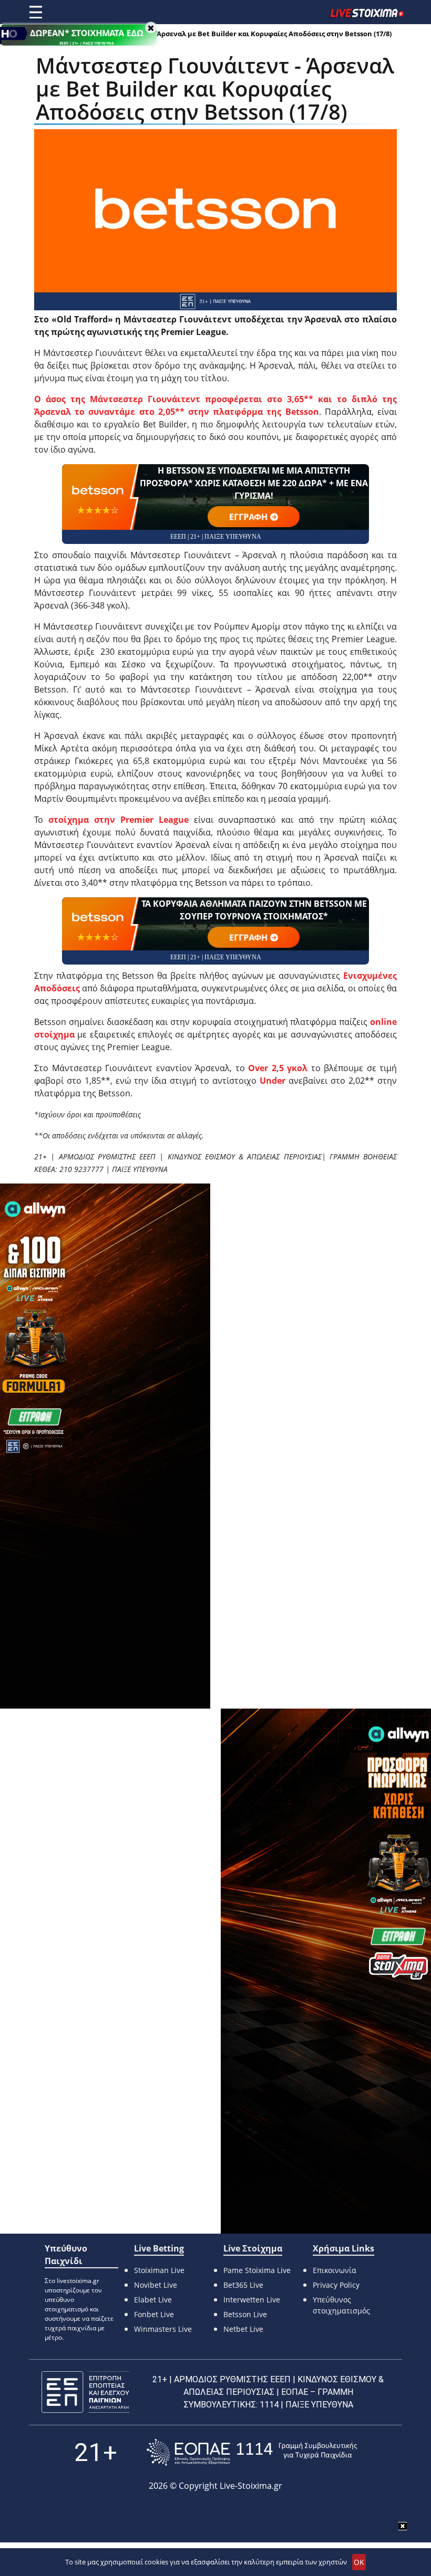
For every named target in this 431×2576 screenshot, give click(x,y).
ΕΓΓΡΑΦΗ (249, 517)
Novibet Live (156, 2285)
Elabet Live (153, 2300)
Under (273, 1081)
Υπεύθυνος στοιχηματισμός (341, 2305)
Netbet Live (243, 2329)
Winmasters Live (163, 2329)
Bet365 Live (243, 2285)
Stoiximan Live (159, 2270)
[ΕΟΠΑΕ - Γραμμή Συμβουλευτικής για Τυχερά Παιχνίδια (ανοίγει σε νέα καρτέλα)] (252, 2452)
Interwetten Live (252, 2300)
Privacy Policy (336, 2285)
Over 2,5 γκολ (278, 1068)
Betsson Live (245, 2314)
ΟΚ (359, 2562)
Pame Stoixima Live (257, 2270)
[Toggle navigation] (36, 12)
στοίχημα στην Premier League (119, 820)
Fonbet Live (154, 2314)
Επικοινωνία (335, 2270)
